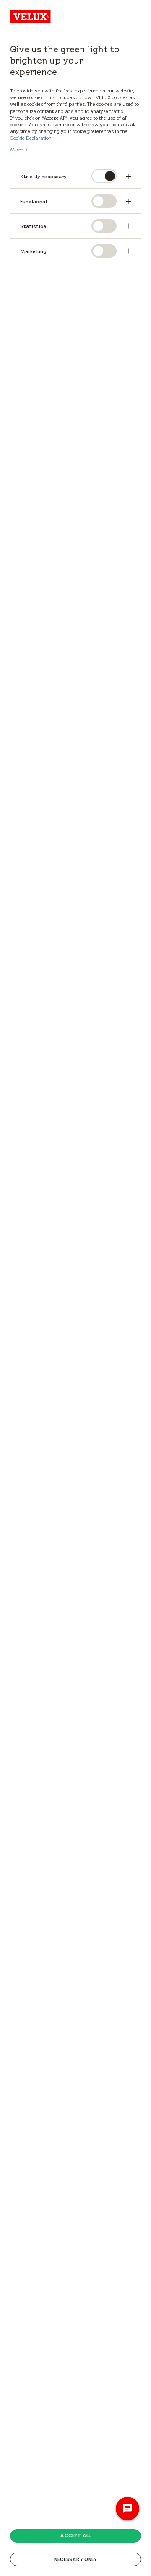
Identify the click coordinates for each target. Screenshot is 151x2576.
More (17, 150)
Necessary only (76, 2559)
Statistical (34, 226)
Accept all (75, 2535)
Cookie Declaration (31, 138)
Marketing (33, 251)
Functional (34, 201)
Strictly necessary (44, 176)
